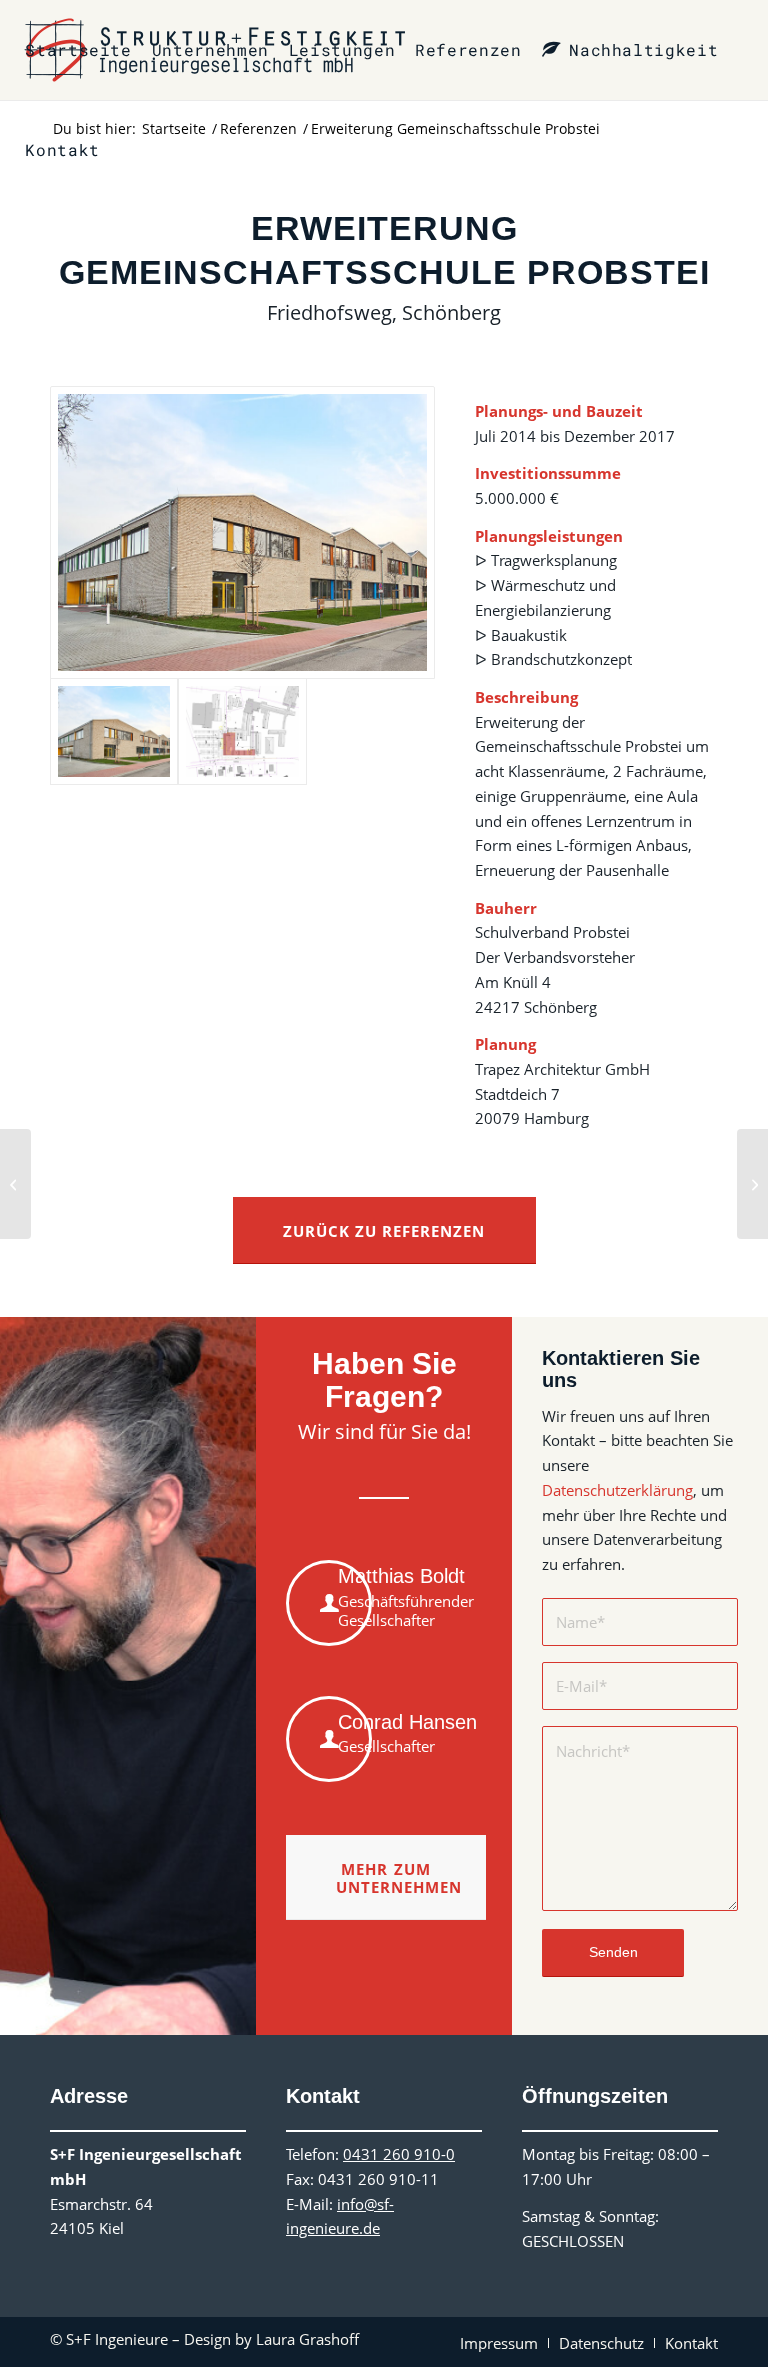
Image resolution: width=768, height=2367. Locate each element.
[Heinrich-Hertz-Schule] (15, 1184)
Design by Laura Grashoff (271, 2339)
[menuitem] (78, 50)
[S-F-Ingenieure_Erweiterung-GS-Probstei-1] (242, 532)
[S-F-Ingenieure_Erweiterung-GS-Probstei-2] (242, 731)
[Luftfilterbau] (752, 1184)
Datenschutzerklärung (617, 1490)
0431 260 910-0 (399, 2154)
